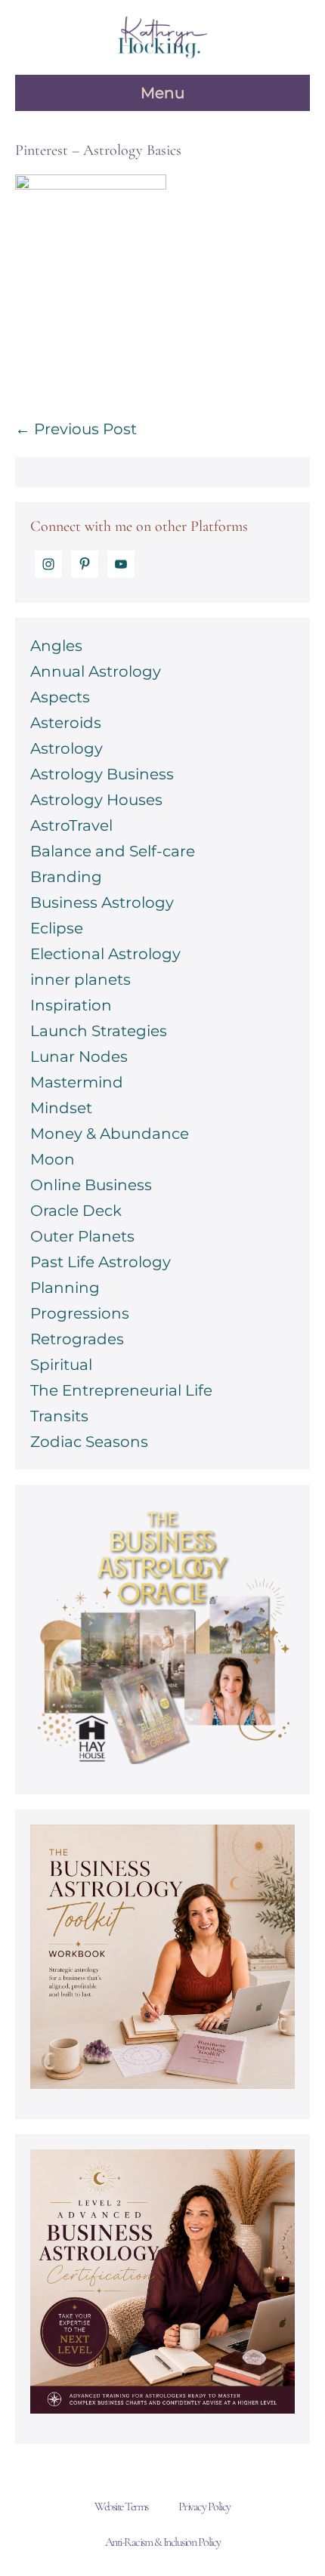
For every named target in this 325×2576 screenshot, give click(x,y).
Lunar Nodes (79, 1057)
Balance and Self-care (113, 851)
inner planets (80, 979)
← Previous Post (76, 429)
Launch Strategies (99, 1031)
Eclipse (57, 928)
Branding (66, 877)
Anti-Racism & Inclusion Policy (163, 2542)
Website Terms (121, 2507)
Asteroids (66, 723)
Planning (65, 1288)
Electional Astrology (105, 954)
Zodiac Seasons (89, 1442)
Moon (53, 1159)
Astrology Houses (96, 800)
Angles (56, 646)
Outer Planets (82, 1236)
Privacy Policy (204, 2507)
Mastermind (77, 1082)
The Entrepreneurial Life (121, 1390)
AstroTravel (71, 825)
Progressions (80, 1313)
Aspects (60, 697)
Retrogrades (77, 1339)
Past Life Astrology (101, 1262)
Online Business (91, 1185)
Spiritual (61, 1365)
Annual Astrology (96, 671)
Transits (59, 1416)
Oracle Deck (76, 1211)
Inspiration (71, 1005)
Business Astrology (102, 902)
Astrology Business (102, 774)
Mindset (61, 1108)
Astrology (67, 748)
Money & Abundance (110, 1134)
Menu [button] (162, 93)
